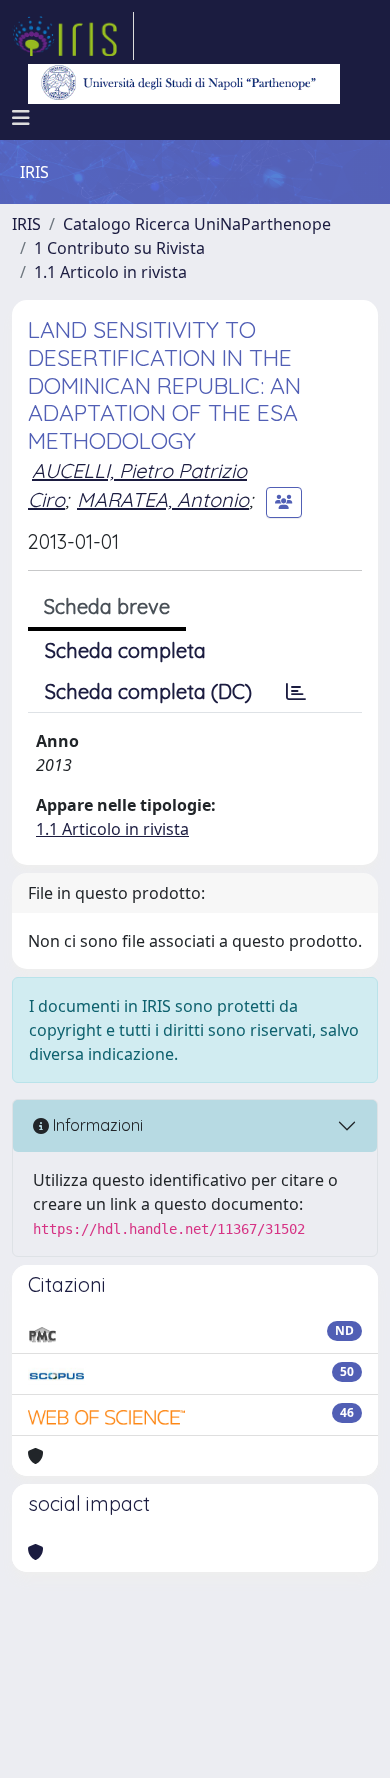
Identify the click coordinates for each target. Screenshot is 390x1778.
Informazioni (96, 1125)
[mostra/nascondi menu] (21, 118)
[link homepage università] (184, 84)
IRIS (26, 224)
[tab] (296, 692)
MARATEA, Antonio (163, 499)
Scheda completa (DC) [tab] (148, 691)
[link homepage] (73, 36)
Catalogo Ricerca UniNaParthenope (197, 224)
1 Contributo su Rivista (119, 248)
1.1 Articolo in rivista (110, 272)
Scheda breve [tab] (107, 606)
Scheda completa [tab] (125, 650)
